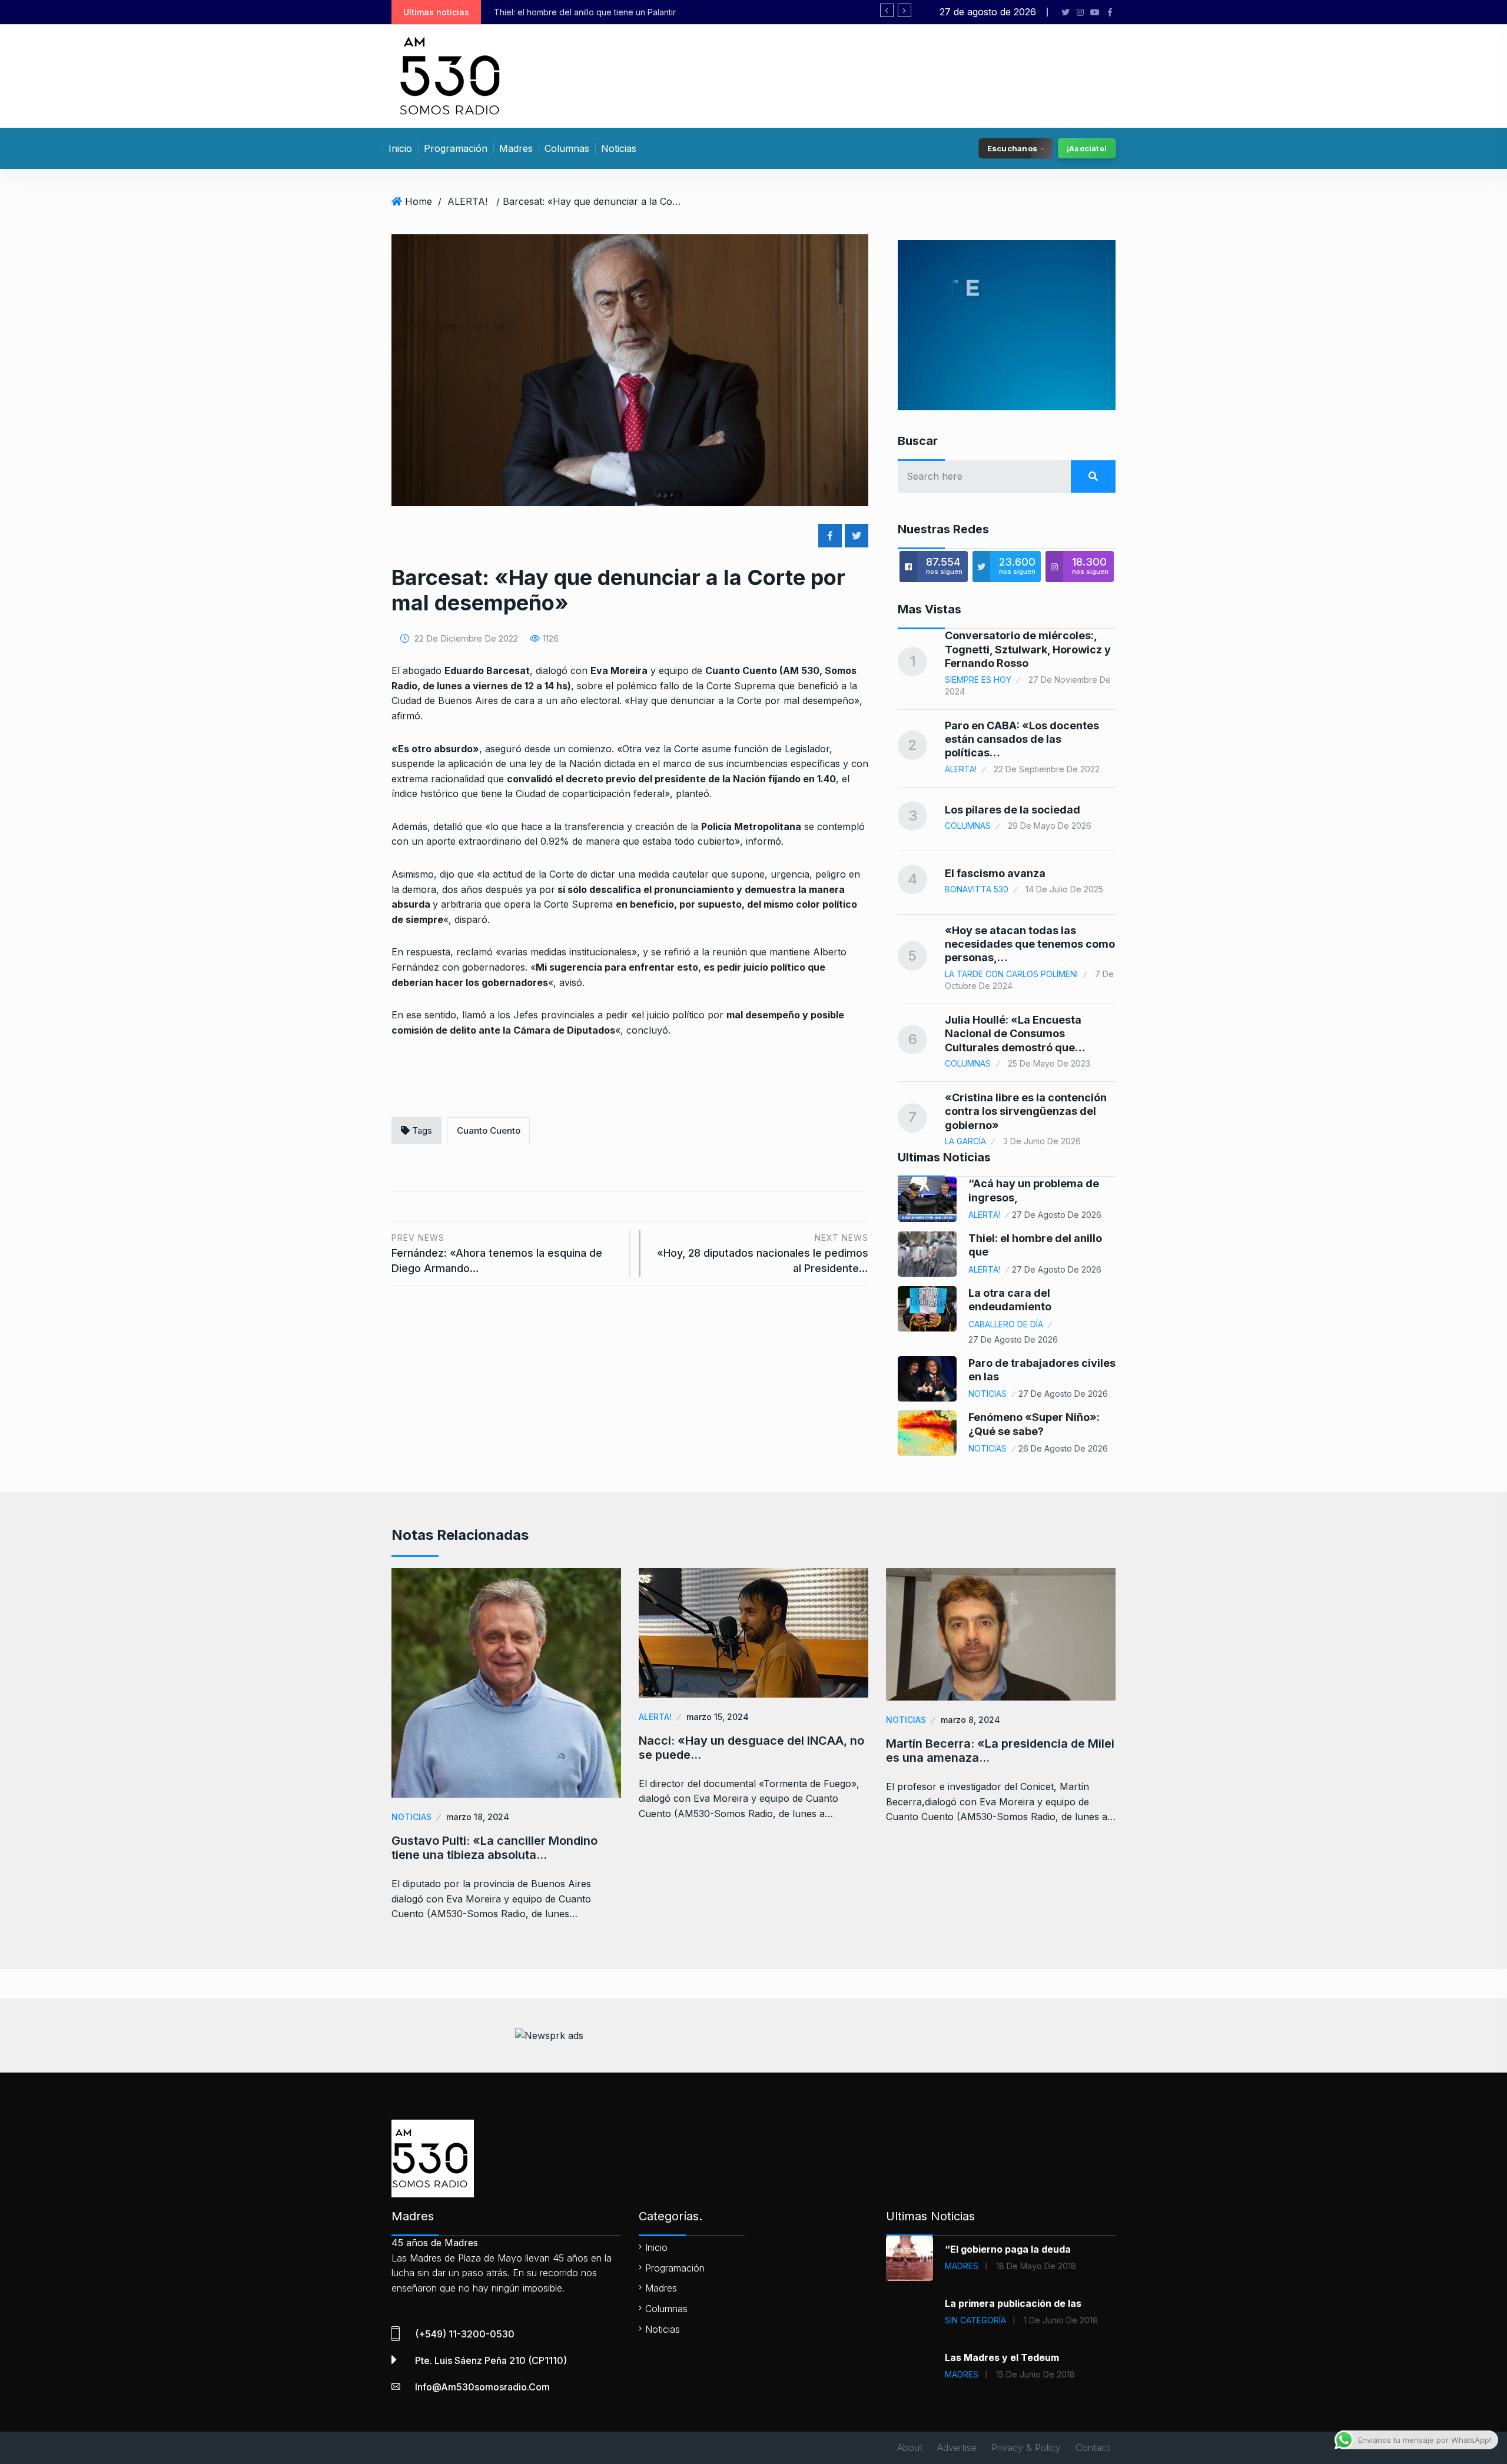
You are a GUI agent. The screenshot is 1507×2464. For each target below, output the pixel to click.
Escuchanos (1012, 148)
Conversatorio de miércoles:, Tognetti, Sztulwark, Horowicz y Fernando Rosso (1028, 649)
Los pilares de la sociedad (1013, 810)
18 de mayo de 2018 (1036, 2266)
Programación (456, 148)
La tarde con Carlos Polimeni (1011, 974)
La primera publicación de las (1013, 2303)
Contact (1093, 2448)
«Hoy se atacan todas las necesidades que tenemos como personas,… (1030, 944)
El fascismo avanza (995, 873)
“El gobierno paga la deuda (1008, 2249)
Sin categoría (975, 2320)
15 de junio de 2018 (1035, 2374)
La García (965, 1141)
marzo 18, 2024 (478, 1817)
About (910, 2448)
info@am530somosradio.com (482, 2387)
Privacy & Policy (1026, 2448)
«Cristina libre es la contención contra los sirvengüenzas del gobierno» (1026, 1111)
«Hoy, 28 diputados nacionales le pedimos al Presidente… (763, 1253)
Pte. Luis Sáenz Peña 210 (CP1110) (491, 2360)
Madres (516, 148)
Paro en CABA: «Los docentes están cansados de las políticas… (1022, 739)
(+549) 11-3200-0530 (465, 2334)
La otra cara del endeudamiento (577, 12)
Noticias (619, 148)
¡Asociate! (1087, 148)
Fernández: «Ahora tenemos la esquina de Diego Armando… (497, 1253)
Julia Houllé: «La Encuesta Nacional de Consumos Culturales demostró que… (1015, 1034)
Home (419, 201)
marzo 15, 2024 (718, 1717)
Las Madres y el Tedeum (1002, 2357)
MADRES (962, 2266)
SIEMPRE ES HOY (978, 680)
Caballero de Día (1006, 1324)
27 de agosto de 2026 (1057, 1215)
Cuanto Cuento (489, 1130)
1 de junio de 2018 (1061, 2320)
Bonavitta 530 (977, 889)
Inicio (400, 148)
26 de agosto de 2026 (1063, 1448)
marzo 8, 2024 (970, 1720)
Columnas (567, 148)
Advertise (957, 2448)
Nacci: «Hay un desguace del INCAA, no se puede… (751, 1748)
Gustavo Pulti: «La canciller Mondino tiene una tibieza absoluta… (494, 1848)
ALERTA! (467, 201)
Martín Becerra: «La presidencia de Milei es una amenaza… (1000, 1751)
